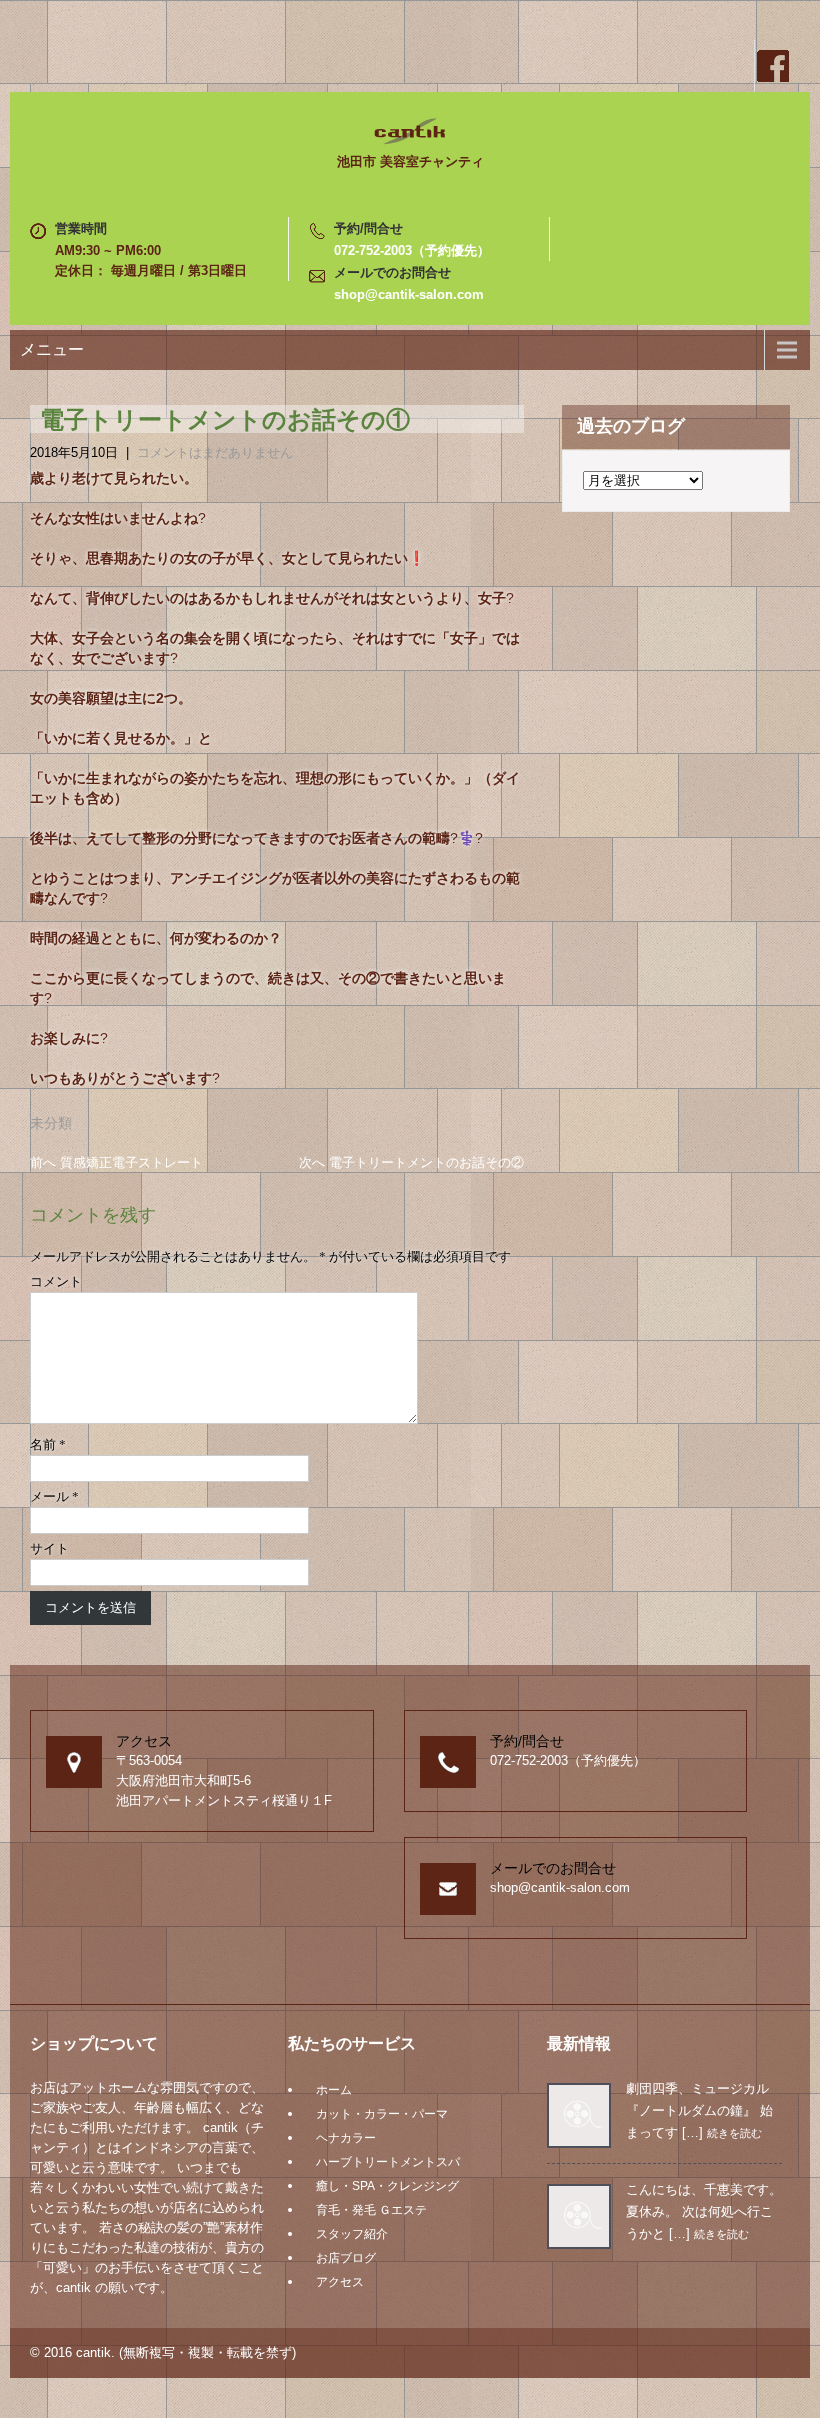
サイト (49, 1548)
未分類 (51, 1123)
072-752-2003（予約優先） (412, 250)
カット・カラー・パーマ (382, 2114)
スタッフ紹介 (352, 2234)
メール (54, 1496)
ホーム (334, 2090)
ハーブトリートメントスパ (388, 2162)
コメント (56, 1281)
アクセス (340, 2282)
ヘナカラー (346, 2138)
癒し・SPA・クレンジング (387, 2186)
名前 (48, 1444)
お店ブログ (346, 2258)
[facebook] (772, 66)
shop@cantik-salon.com (409, 294)
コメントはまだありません (215, 452)
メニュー (52, 349)
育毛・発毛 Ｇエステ (371, 2210)
